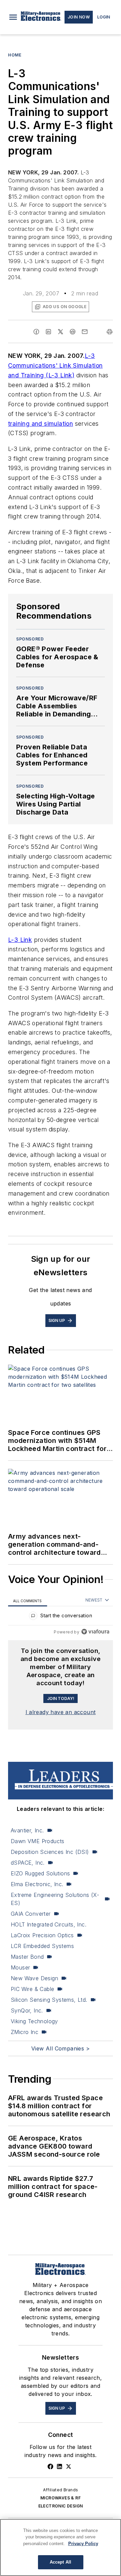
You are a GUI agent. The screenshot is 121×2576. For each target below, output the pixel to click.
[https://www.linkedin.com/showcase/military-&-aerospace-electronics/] (59, 2466)
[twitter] (61, 332)
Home (15, 55)
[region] (61, 1617)
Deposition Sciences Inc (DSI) (50, 1852)
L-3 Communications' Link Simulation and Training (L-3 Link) (55, 365)
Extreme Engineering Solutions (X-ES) (55, 1899)
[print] (110, 332)
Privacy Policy (83, 2544)
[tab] (28, 1600)
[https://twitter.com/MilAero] (69, 2466)
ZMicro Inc (25, 2032)
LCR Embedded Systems (42, 1946)
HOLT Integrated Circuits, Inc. (49, 1924)
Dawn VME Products (38, 1841)
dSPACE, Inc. (28, 1863)
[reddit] (73, 332)
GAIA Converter (31, 1914)
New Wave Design (34, 1978)
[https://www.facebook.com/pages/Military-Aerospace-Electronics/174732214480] (50, 2466)
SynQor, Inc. (27, 2010)
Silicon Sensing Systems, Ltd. (49, 2000)
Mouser (20, 1967)
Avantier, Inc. (27, 1830)
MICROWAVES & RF (61, 2498)
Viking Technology (34, 2021)
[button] (13, 17)
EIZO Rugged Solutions (40, 1873)
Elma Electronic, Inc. (37, 1884)
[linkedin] (48, 332)
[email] (85, 332)
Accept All (61, 2562)
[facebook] (36, 332)
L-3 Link (20, 940)
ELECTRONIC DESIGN (61, 2506)
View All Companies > (61, 2048)
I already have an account (61, 1712)
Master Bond (27, 1957)
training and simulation (41, 424)
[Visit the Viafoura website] (95, 1632)
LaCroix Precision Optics (42, 1935)
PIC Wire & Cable (32, 1989)
